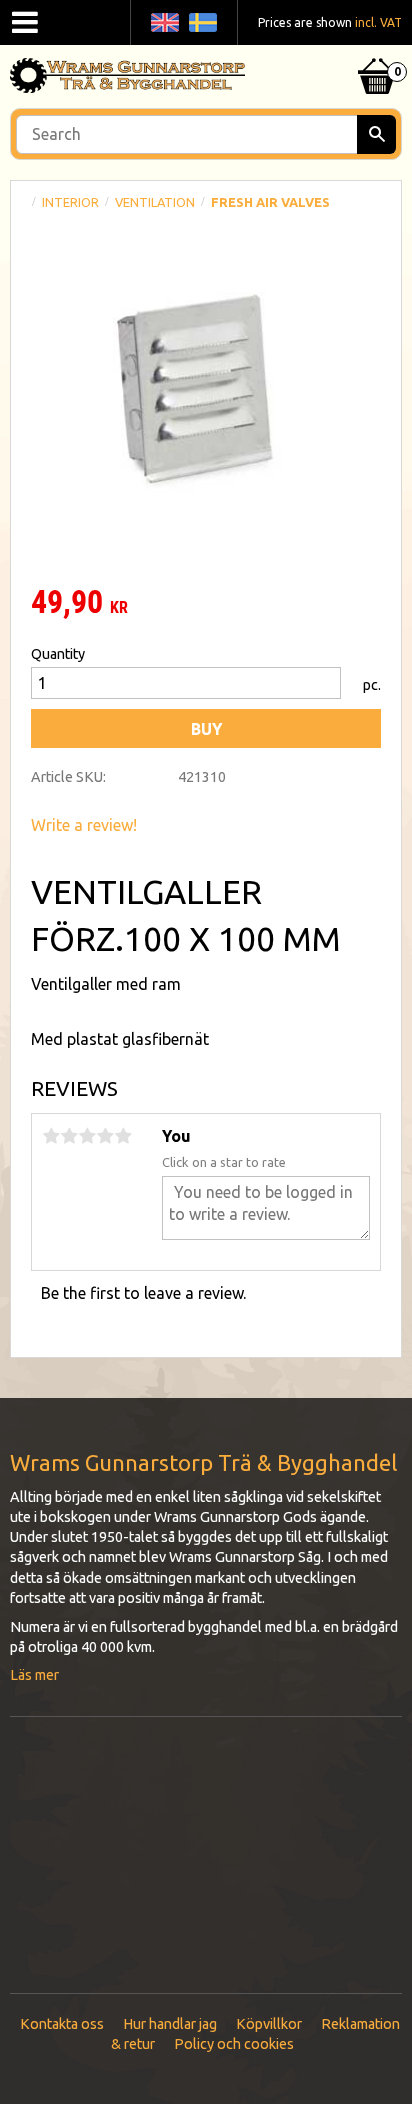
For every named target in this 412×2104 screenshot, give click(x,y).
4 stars (105, 1136)
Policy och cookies (234, 2044)
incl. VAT (378, 22)
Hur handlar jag (170, 2024)
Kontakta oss (62, 2024)
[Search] (376, 134)
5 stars (123, 1136)
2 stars (69, 1136)
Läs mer (34, 1675)
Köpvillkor (269, 2024)
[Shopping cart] (377, 51)
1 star (51, 1136)
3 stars (87, 1136)
